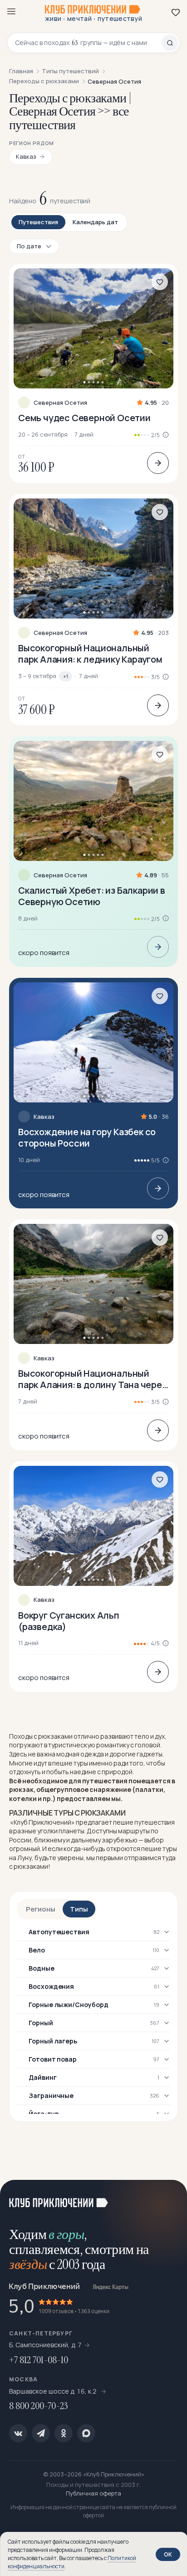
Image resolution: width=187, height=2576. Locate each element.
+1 (66, 676)
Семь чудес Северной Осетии (84, 418)
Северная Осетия (60, 403)
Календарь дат (95, 222)
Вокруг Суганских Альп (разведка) (69, 1621)
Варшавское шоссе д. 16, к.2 (54, 2391)
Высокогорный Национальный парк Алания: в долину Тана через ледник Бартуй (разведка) (92, 1379)
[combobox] (88, 43)
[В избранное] (160, 282)
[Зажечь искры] (169, 2198)
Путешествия (38, 222)
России (20, 1840)
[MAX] (86, 2433)
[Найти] (170, 43)
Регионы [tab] (41, 1909)
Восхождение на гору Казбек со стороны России (87, 1137)
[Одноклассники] (64, 2433)
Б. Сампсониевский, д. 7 (45, 2345)
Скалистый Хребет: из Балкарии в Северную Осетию (92, 896)
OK (168, 2554)
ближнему (50, 1840)
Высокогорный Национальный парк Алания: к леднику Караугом (90, 654)
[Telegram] (41, 2433)
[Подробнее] (158, 463)
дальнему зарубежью (104, 1840)
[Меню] (11, 11)
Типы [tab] (79, 1909)
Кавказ (44, 1117)
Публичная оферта (93, 2493)
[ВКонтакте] (18, 2433)
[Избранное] (176, 12)
